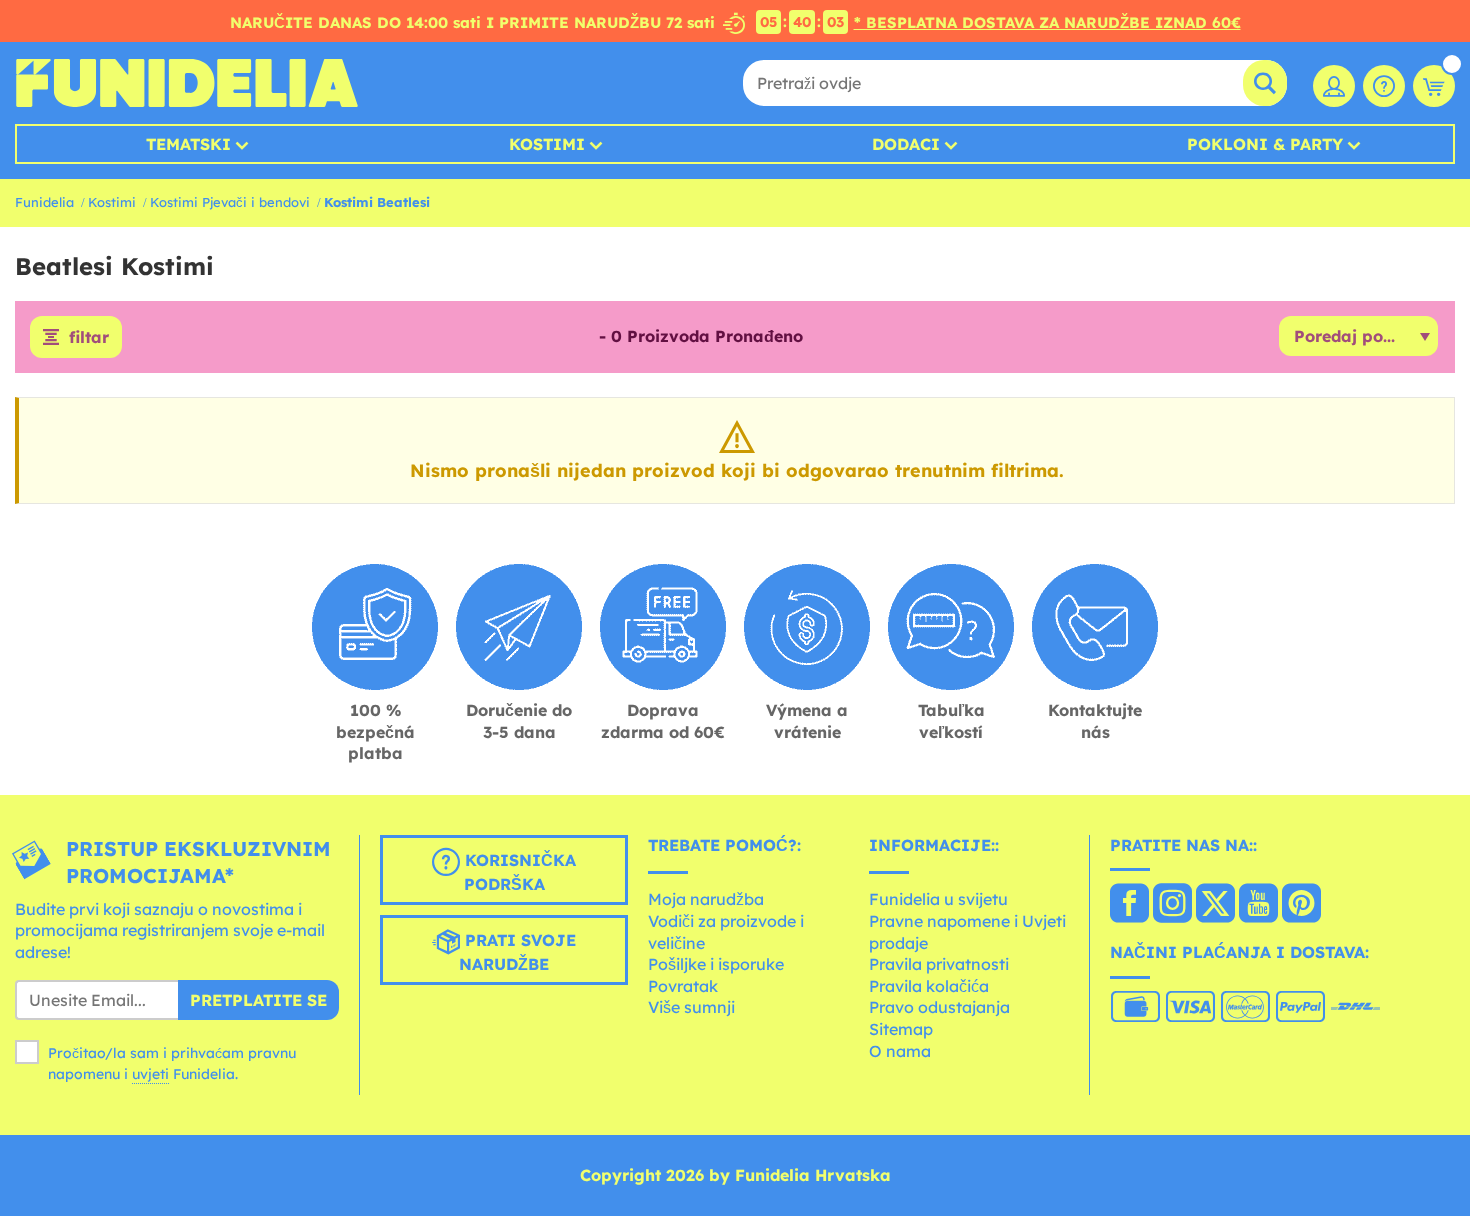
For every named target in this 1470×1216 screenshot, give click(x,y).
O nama (900, 1051)
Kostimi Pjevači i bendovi (230, 202)
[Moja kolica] (1434, 86)
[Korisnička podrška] (1384, 86)
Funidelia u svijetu (938, 899)
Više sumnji (691, 1007)
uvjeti (150, 1074)
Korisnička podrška (518, 872)
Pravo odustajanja (939, 1007)
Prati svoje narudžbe (517, 952)
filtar (89, 337)
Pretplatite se (258, 1000)
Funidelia (44, 202)
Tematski (188, 144)
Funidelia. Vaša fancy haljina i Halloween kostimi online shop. (186, 83)
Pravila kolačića (929, 986)
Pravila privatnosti (939, 964)
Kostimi (547, 144)
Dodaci (906, 144)
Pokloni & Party (1265, 144)
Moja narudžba (706, 899)
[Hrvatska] (1129, 905)
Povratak (683, 986)
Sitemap (901, 1029)
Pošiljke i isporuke (716, 964)
